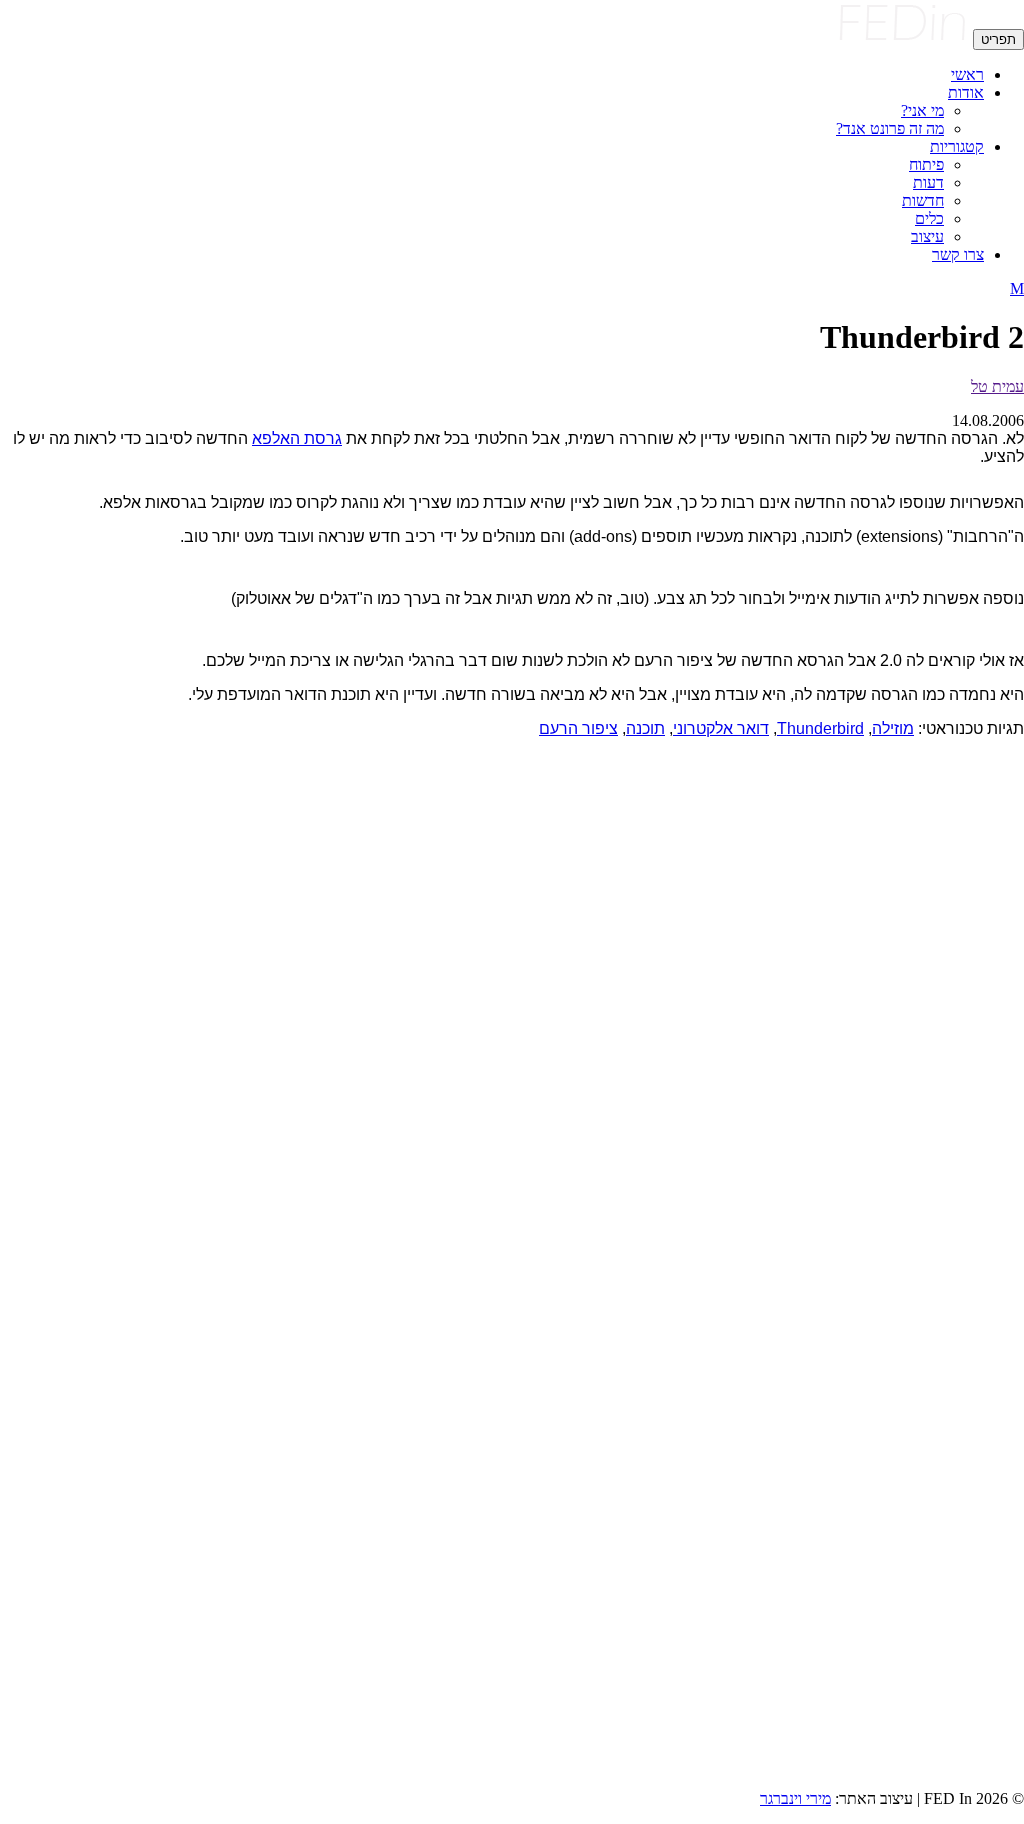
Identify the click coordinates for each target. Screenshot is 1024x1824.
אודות (966, 92)
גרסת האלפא (297, 438)
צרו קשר (958, 254)
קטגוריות (957, 146)
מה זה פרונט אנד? (890, 128)
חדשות (923, 200)
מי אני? (922, 110)
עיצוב (927, 236)
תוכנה (645, 728)
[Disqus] (512, 1004)
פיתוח (926, 164)
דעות (928, 182)
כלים (929, 218)
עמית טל (997, 386)
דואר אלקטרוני (721, 728)
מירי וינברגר (795, 1798)
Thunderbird (820, 728)
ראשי (967, 74)
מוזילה (893, 728)
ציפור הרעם (578, 728)
